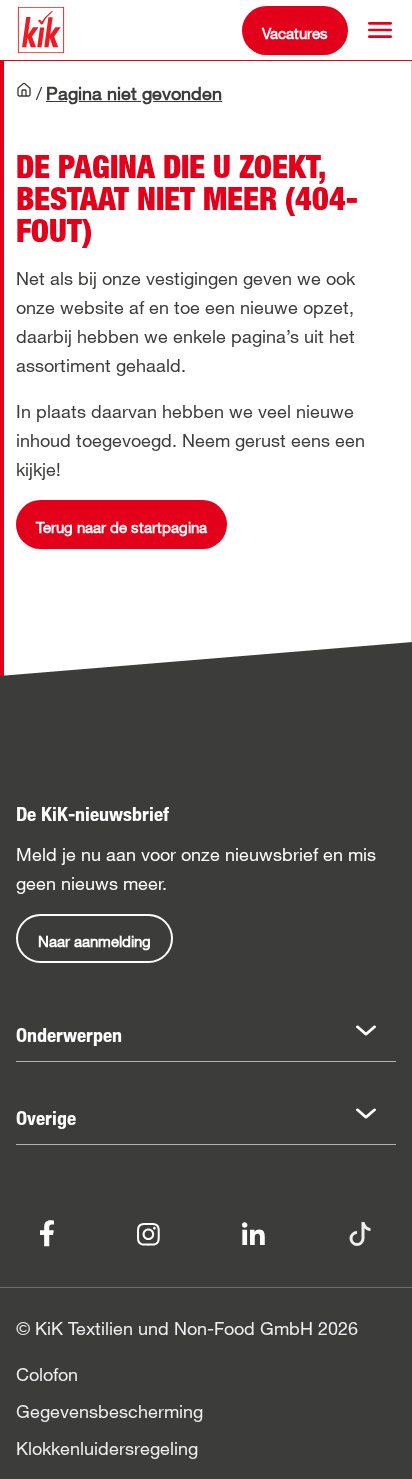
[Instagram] (148, 1231)
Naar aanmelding (94, 941)
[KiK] (41, 30)
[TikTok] (360, 1231)
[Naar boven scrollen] (378, 1445)
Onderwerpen (69, 1035)
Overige (46, 1118)
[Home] (24, 95)
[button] (380, 30)
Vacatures (295, 33)
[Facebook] (47, 1232)
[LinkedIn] (253, 1231)
